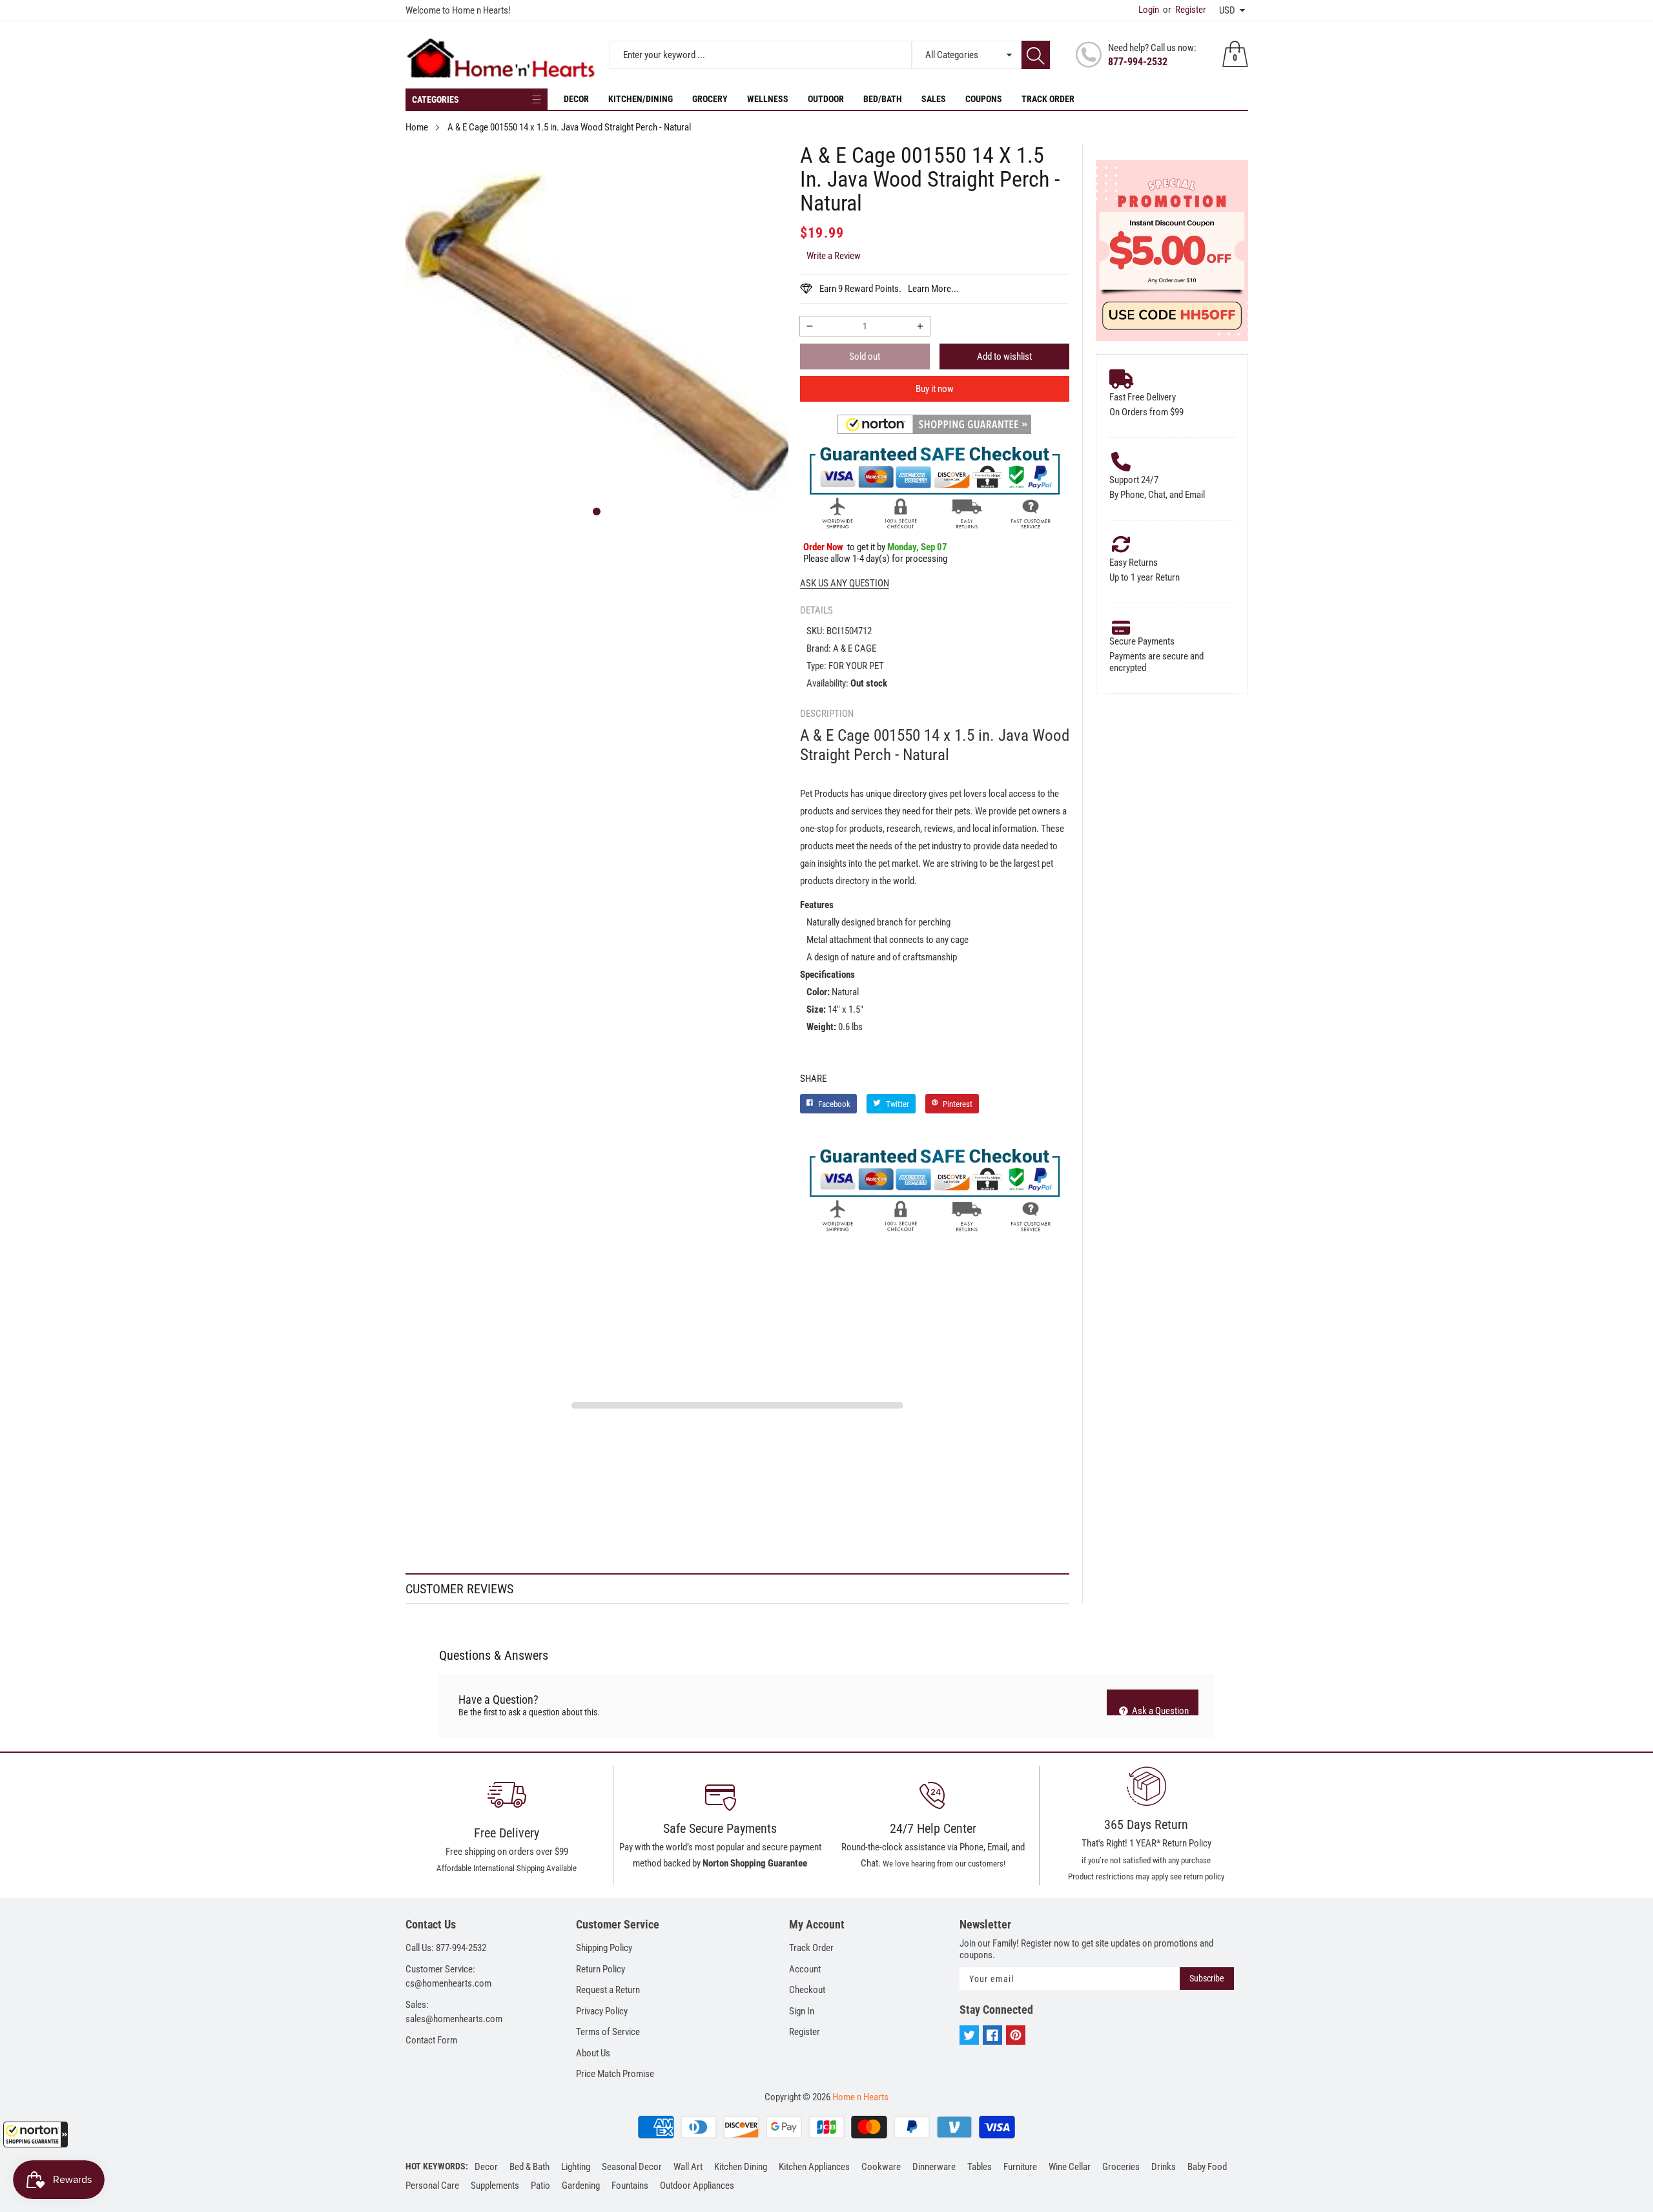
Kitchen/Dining (641, 99)
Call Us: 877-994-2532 (446, 1948)
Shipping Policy (604, 1948)
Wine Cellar (1070, 2167)
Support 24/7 (1134, 480)
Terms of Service (608, 2032)
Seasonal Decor (632, 2167)
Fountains (630, 2186)
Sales (934, 99)
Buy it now (935, 389)
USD (1227, 10)
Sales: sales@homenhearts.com (454, 2012)
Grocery (710, 99)
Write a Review (834, 256)
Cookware (881, 2167)
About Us (593, 2053)
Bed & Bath (529, 2167)
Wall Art (688, 2167)
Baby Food (1207, 2167)
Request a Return (608, 1990)
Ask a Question (1159, 1710)
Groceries (1121, 2167)
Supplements (495, 2186)
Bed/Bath (883, 99)
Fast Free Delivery (1143, 397)
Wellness (768, 99)
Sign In (802, 2011)
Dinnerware (934, 2167)
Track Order (1048, 99)
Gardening (581, 2186)
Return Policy (601, 1969)
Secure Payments (1142, 641)
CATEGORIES (436, 99)
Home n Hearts (860, 2097)
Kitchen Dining (741, 2167)
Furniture (1020, 2167)
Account (805, 1969)
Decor (576, 99)
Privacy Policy (602, 2011)
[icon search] (1036, 55)
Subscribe (1207, 1978)
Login (1149, 10)
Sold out (865, 357)
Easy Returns (1134, 563)
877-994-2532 (1138, 62)
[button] (36, 2134)
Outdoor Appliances (697, 2186)
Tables (980, 2167)
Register (1185, 10)
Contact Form (431, 2040)
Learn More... (933, 289)
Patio (540, 2186)
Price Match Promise (615, 2074)
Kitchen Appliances (814, 2167)
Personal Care (432, 2186)
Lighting (576, 2167)
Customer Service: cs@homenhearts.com (448, 1977)
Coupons (984, 99)
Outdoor (826, 99)
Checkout (807, 1990)
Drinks (1164, 2167)
